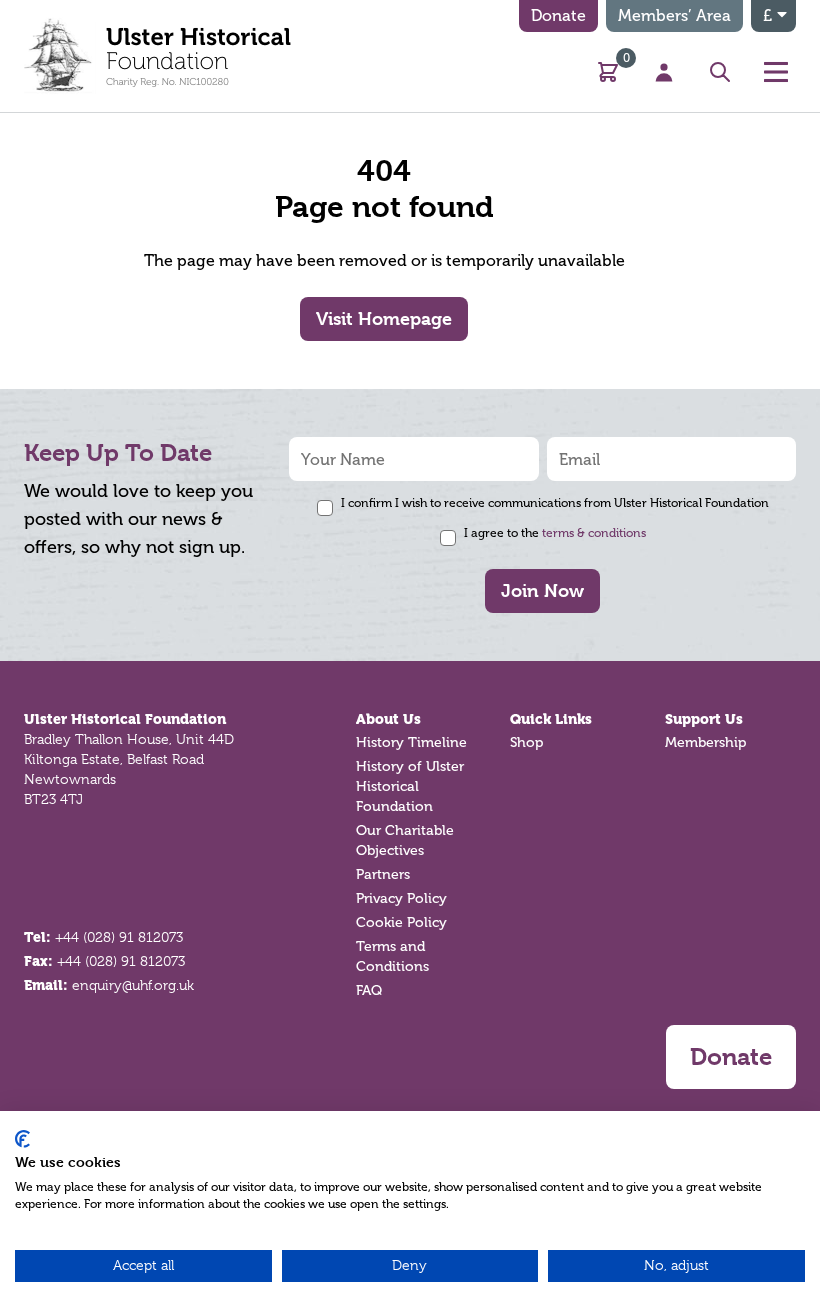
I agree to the (555, 533)
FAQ (369, 990)
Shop (526, 742)
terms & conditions (594, 533)
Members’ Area (674, 15)
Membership (705, 742)
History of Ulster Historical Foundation (410, 786)
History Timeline (411, 742)
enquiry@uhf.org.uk (133, 985)
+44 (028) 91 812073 (119, 937)
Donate (558, 15)
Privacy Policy (401, 898)
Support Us (704, 719)
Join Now (542, 590)
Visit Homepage (384, 318)
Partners (383, 874)
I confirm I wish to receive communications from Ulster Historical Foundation (555, 503)
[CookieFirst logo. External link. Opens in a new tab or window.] (22, 1139)
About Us (388, 719)
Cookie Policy (401, 922)
